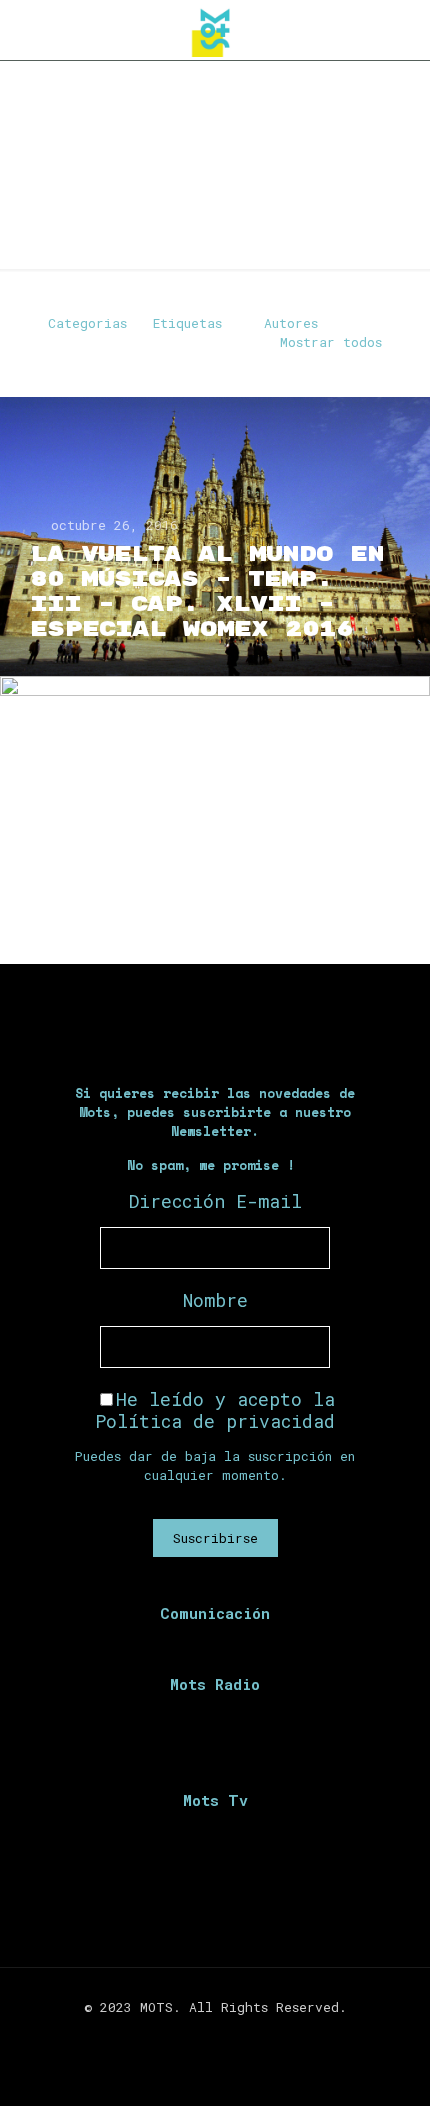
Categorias (87, 323)
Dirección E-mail (215, 1201)
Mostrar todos (331, 342)
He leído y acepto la (215, 1410)
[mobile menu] (403, 30)
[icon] (246, 2035)
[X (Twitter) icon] (204, 2035)
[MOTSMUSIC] (215, 30)
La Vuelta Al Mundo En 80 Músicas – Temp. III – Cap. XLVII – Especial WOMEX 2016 (207, 592)
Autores (291, 323)
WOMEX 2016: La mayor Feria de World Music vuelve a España (200, 872)
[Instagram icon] (225, 2035)
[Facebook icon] (183, 2035)
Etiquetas (187, 323)
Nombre (215, 1300)
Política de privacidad (215, 1421)
